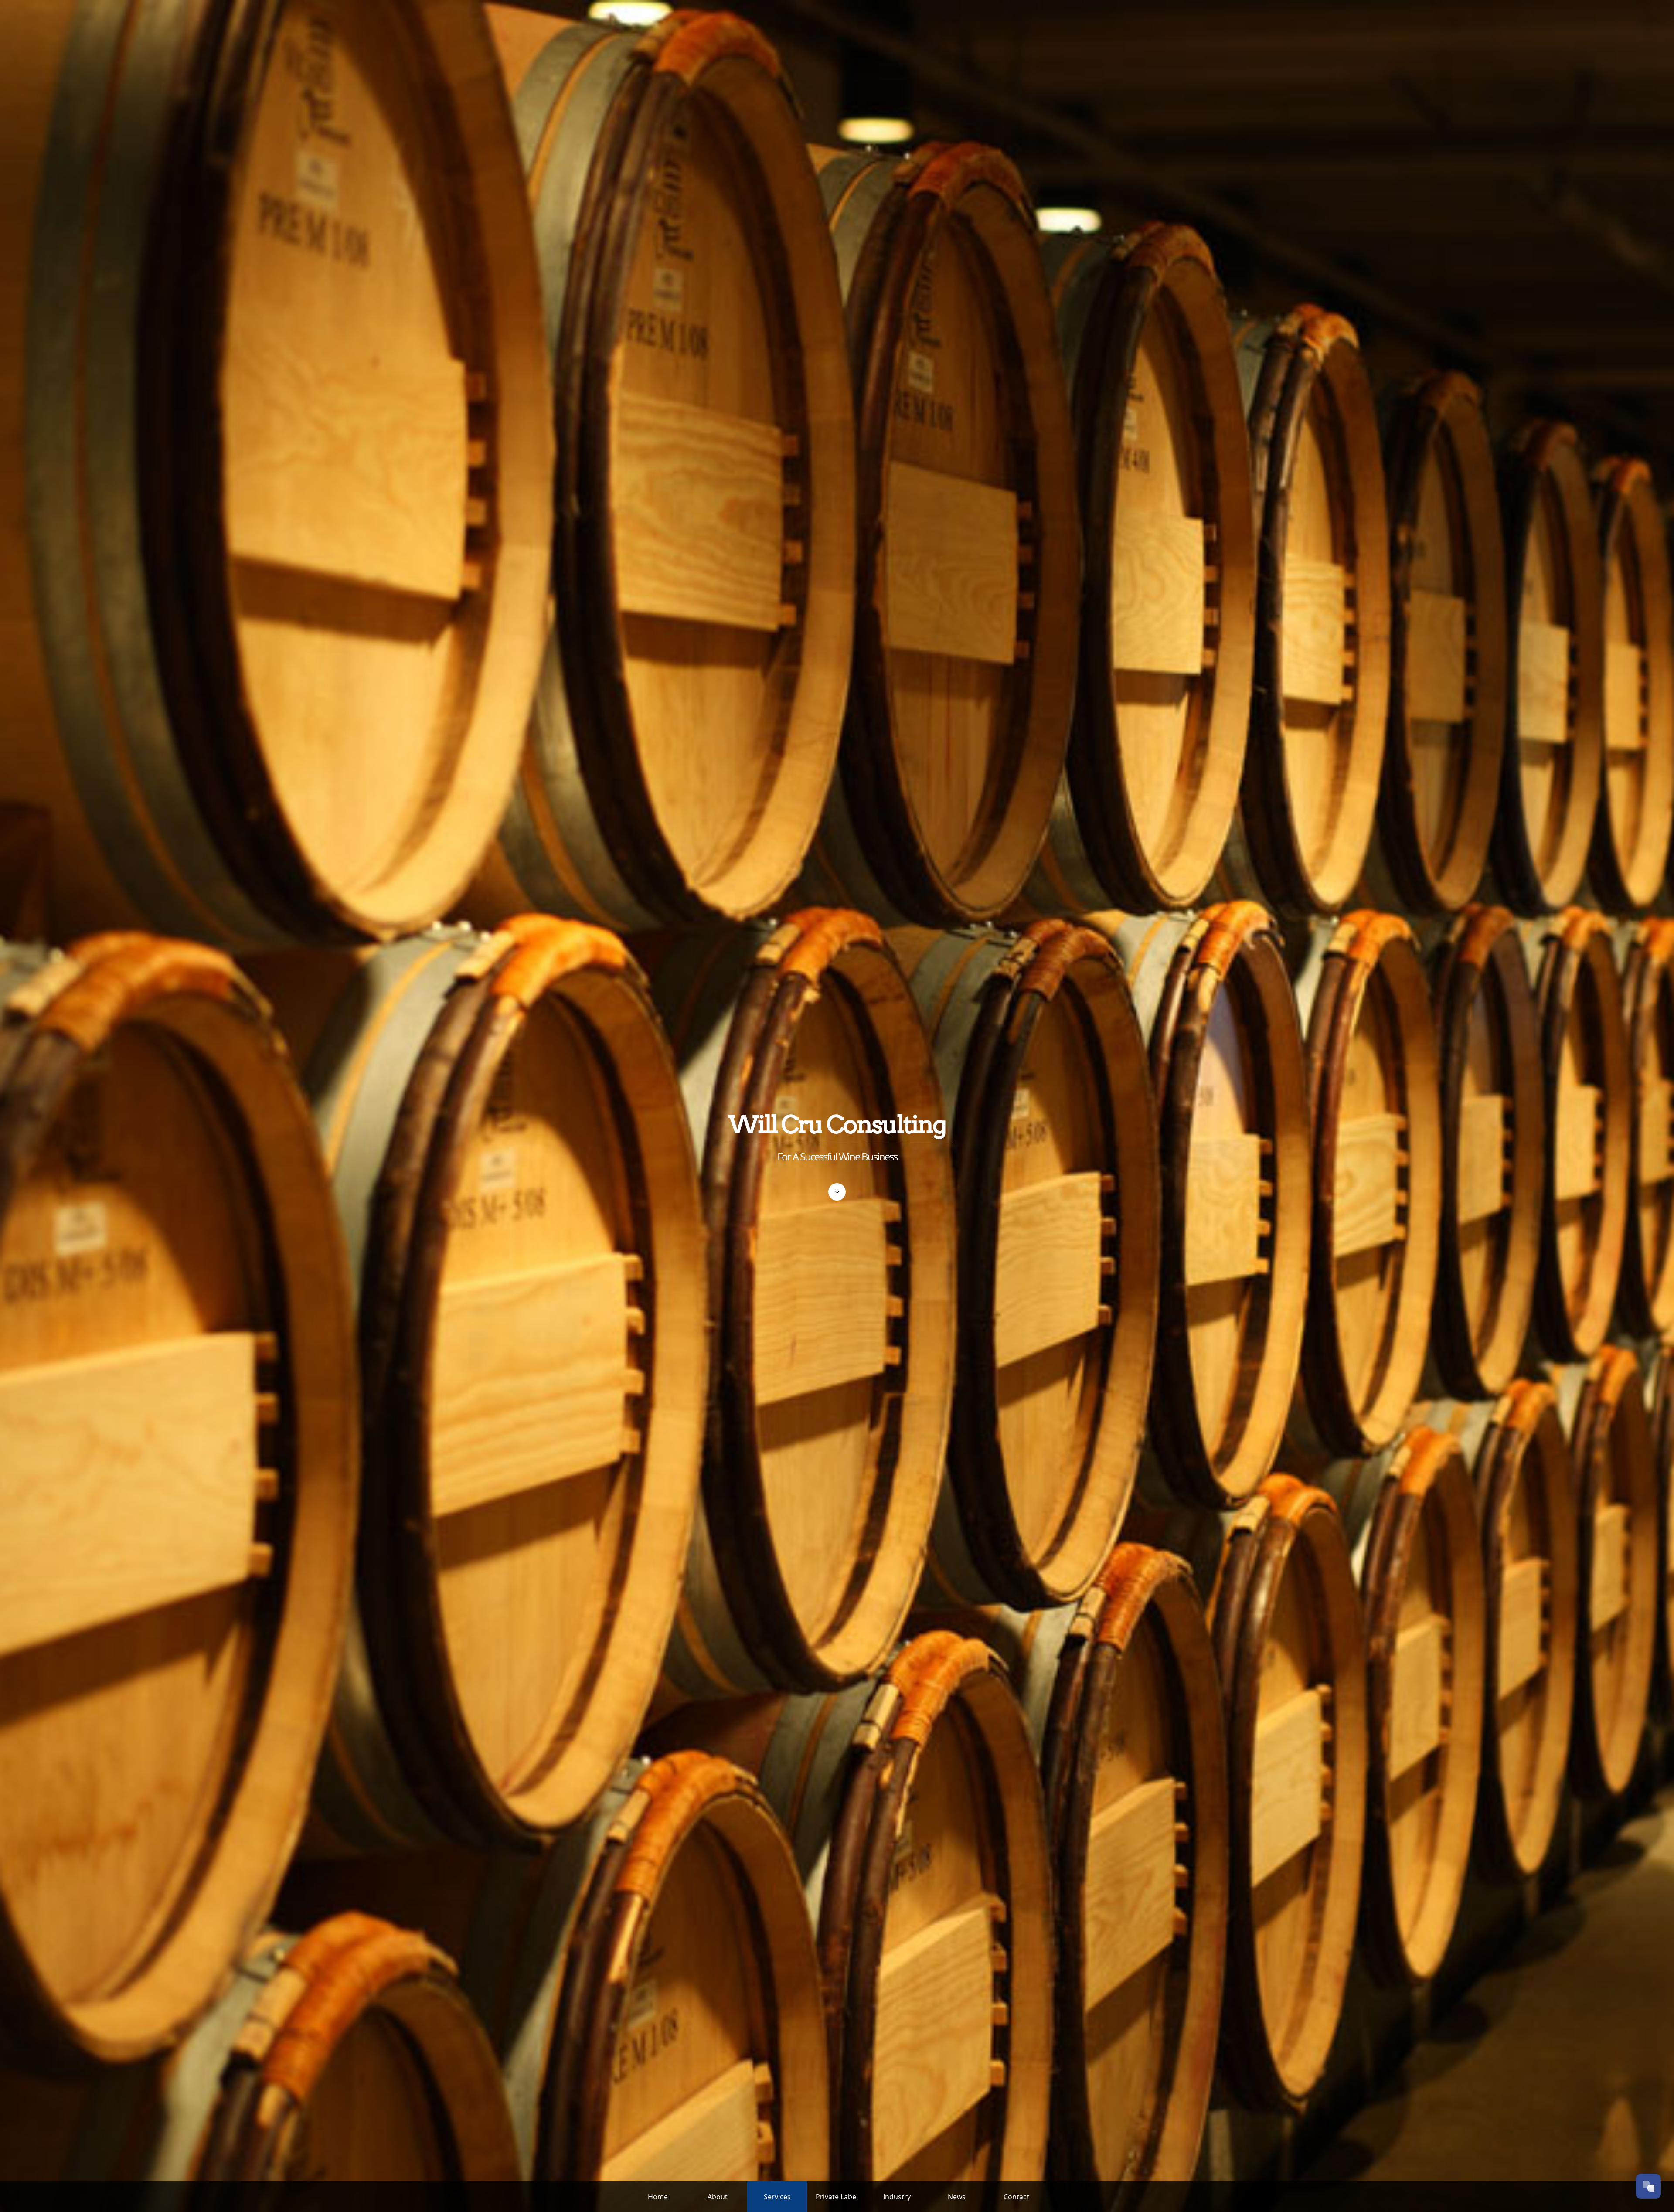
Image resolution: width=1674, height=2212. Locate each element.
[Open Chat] (1648, 2186)
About (718, 2197)
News (957, 2197)
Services (777, 2197)
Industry (897, 2197)
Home (658, 2197)
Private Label (837, 2197)
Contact (1016, 2197)
